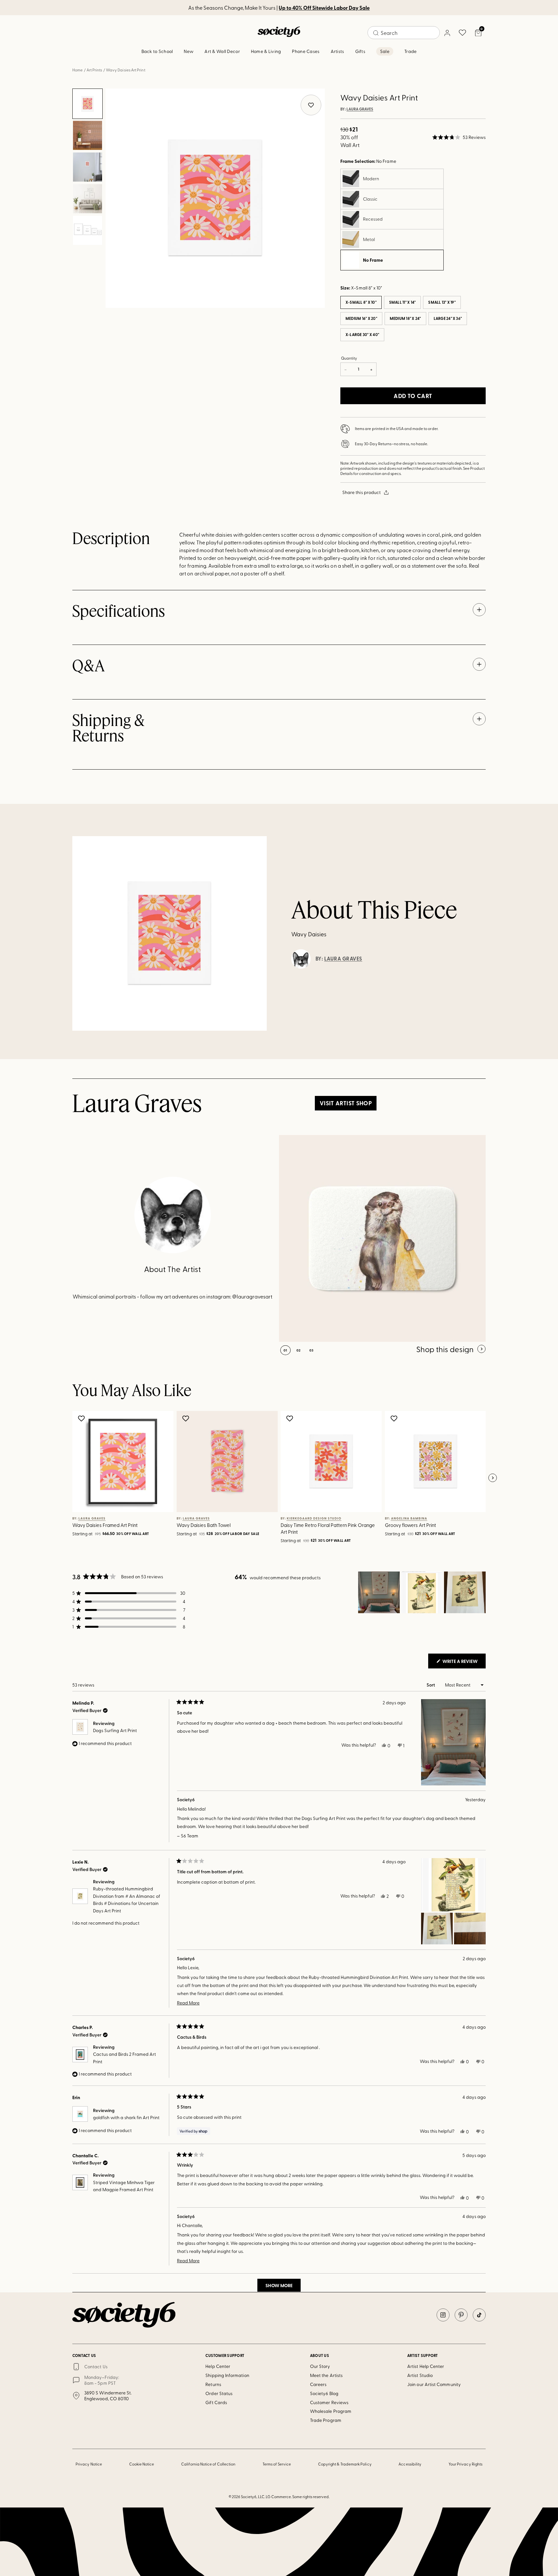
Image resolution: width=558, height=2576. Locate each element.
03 (311, 1350)
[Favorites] (462, 33)
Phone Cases (306, 51)
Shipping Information (227, 2375)
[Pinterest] (461, 2315)
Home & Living (266, 51)
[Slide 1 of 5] (88, 104)
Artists (337, 51)
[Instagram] (443, 2315)
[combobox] (404, 33)
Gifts (360, 51)
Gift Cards (216, 2402)
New (189, 51)
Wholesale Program (331, 2411)
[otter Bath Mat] (382, 1238)
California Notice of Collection (208, 2464)
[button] (459, 137)
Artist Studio (420, 2375)
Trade (410, 51)
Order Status (219, 2393)
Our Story (320, 2366)
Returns (213, 2384)
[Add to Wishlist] (82, 1418)
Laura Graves (360, 109)
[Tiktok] (479, 2315)
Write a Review (464, 1663)
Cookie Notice (142, 2464)
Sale (385, 51)
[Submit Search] (376, 33)
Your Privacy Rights (465, 2464)
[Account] (447, 33)
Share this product (362, 492)
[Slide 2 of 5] (88, 135)
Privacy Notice (89, 2464)
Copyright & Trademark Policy (345, 2464)
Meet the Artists (326, 2375)
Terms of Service (277, 2464)
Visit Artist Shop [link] (346, 1103)
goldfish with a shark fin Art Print (126, 2117)
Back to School (157, 51)
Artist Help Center (426, 2366)
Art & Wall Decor (222, 51)
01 (285, 1350)
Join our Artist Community (434, 2384)
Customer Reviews (329, 2402)
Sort (431, 1685)
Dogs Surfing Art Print (115, 1730)
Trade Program (326, 2420)
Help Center (218, 2366)
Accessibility (410, 2464)
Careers (318, 2384)
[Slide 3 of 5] (88, 167)
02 (299, 1350)
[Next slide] (492, 1478)
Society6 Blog (324, 2393)
